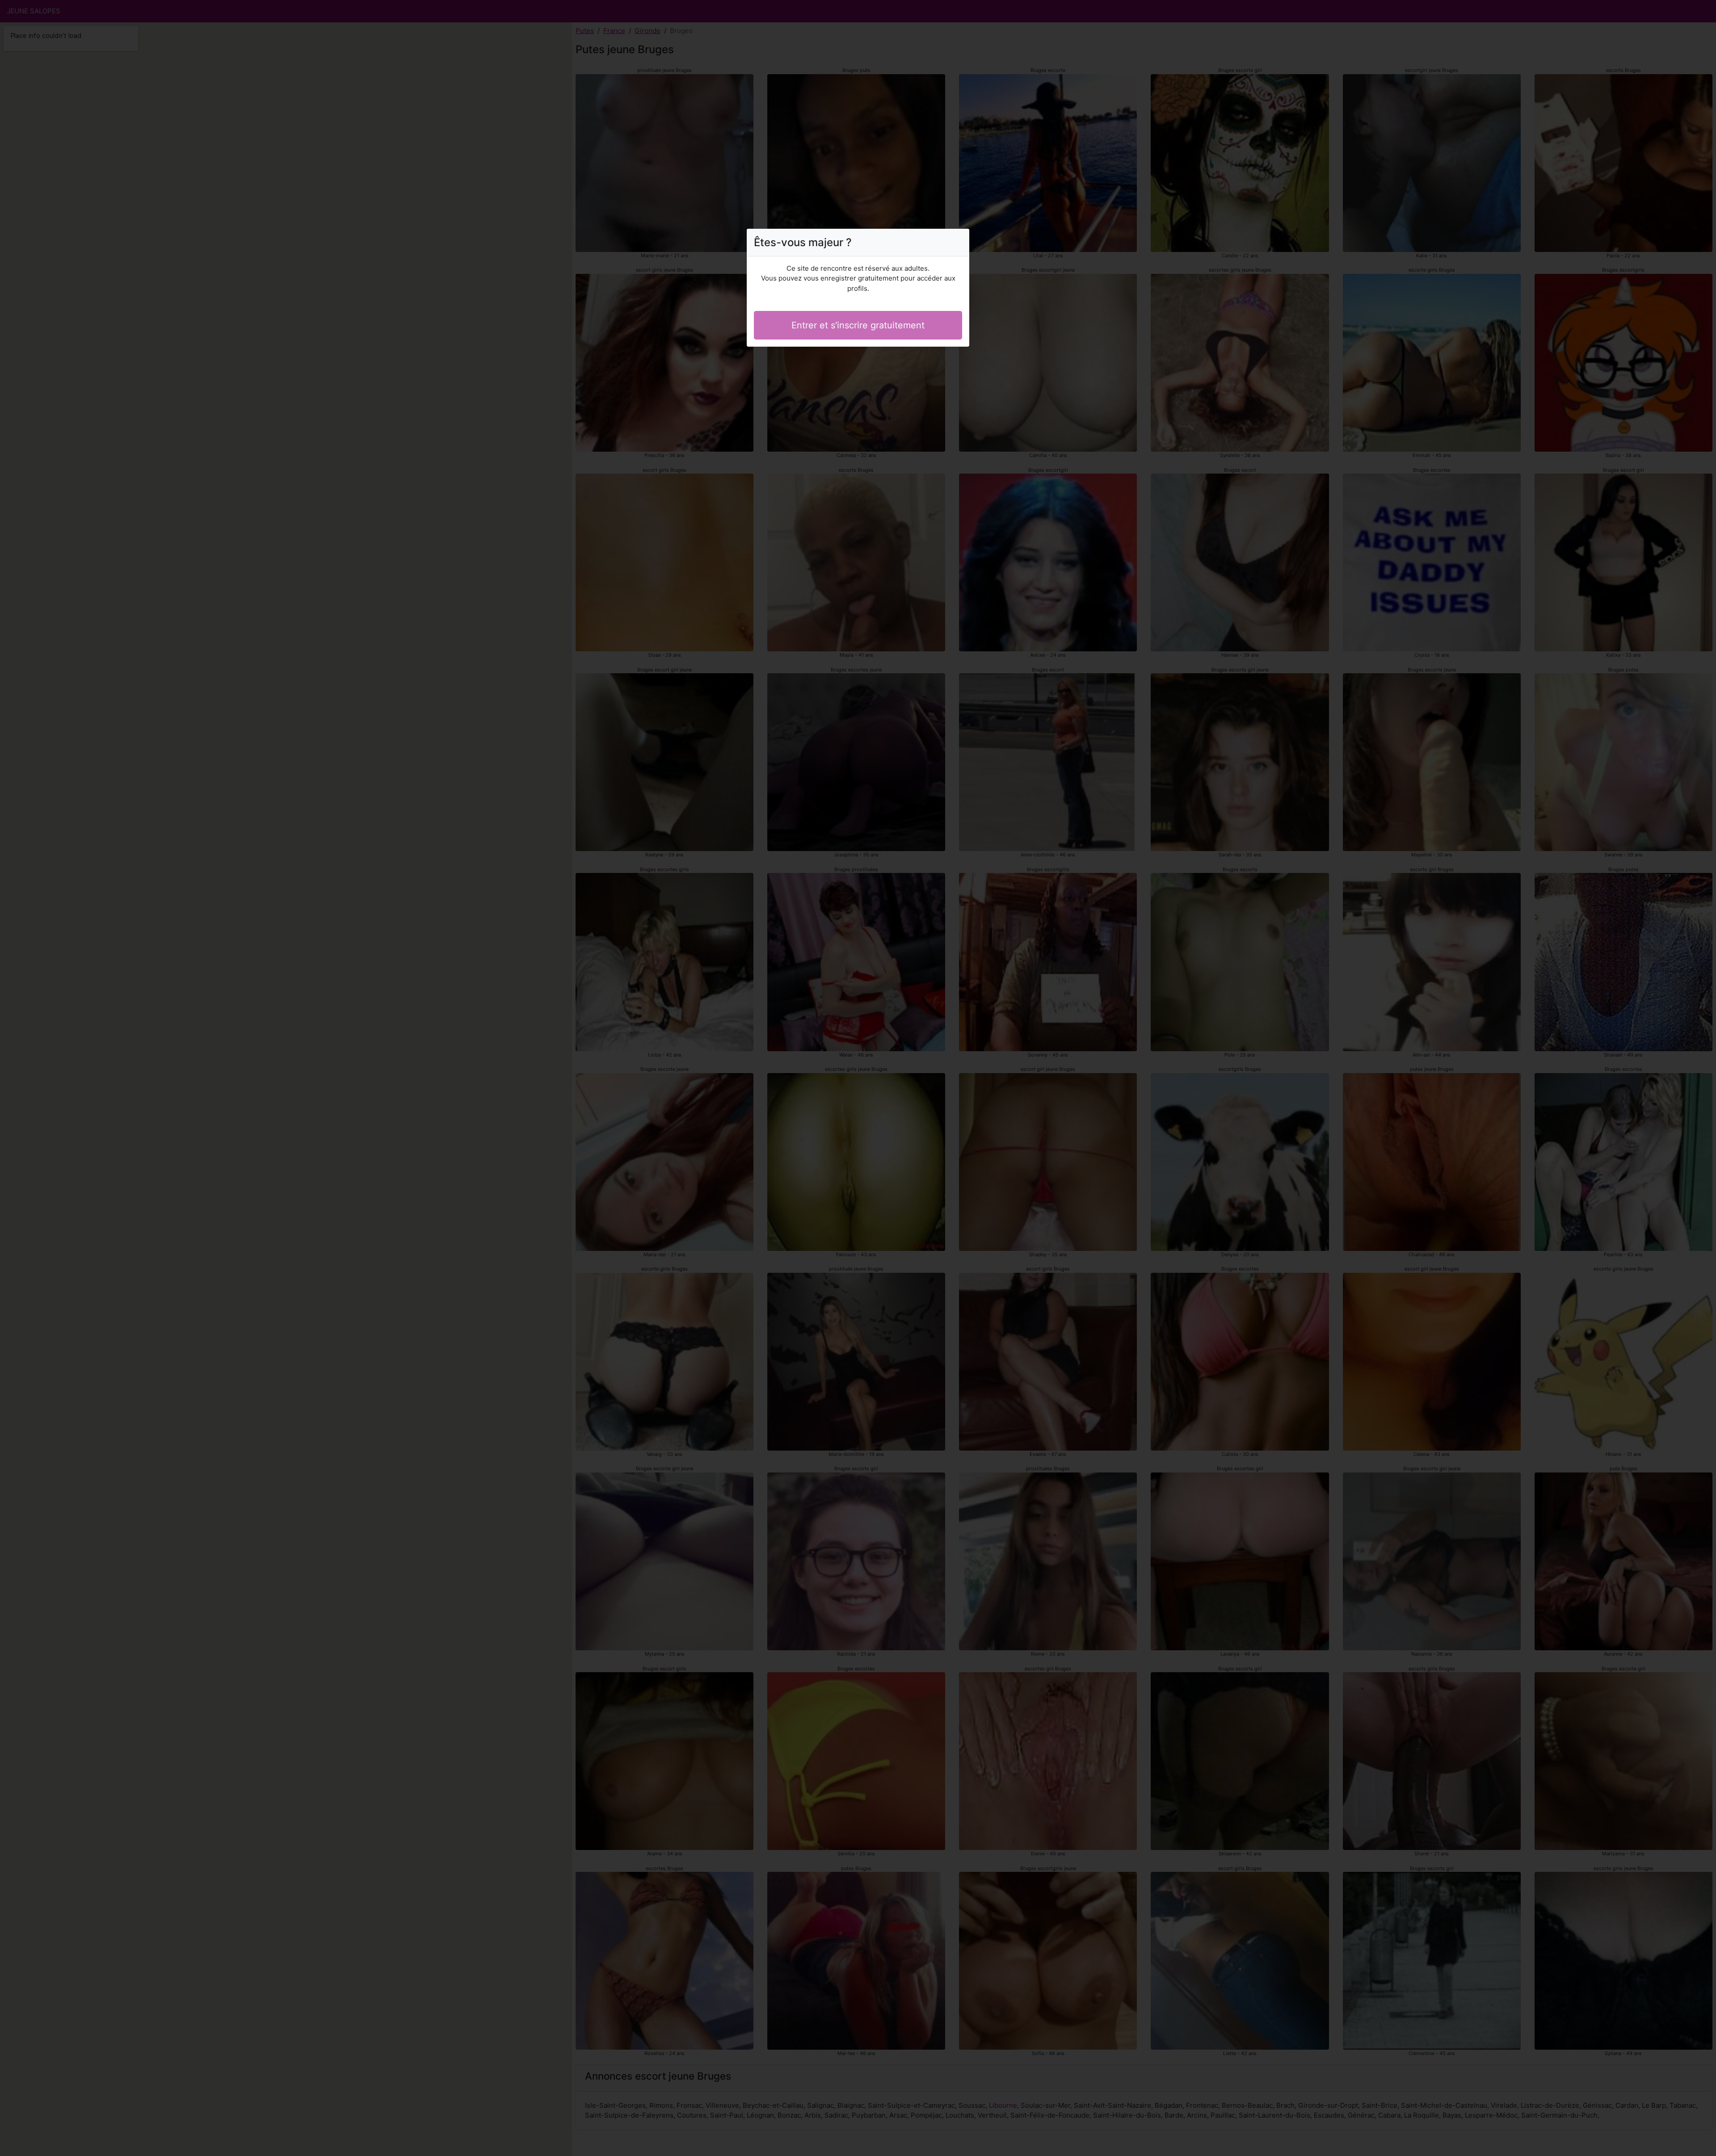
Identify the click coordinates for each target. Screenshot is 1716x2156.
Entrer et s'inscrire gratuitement (858, 325)
